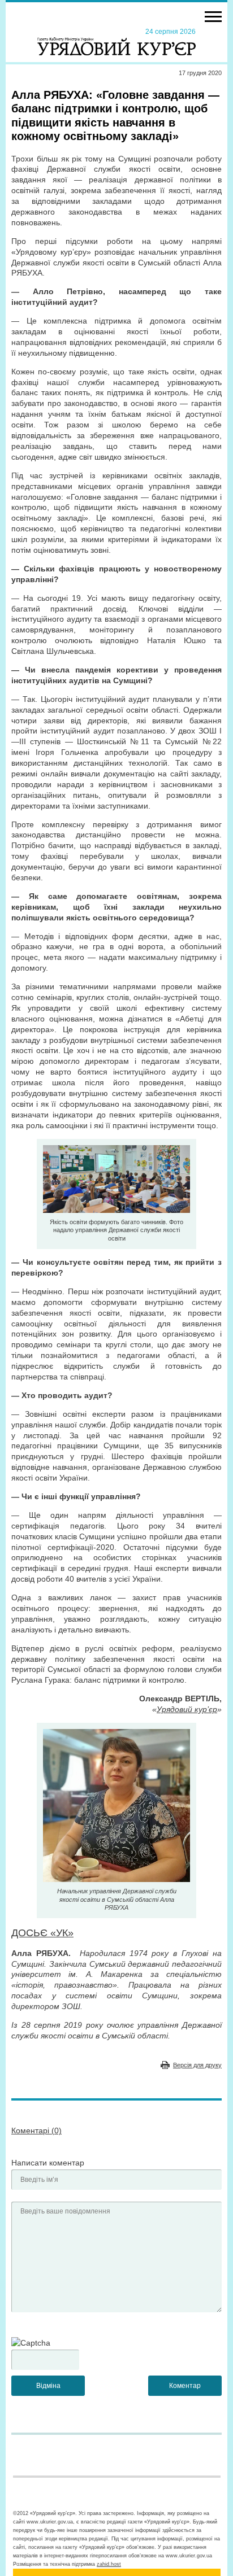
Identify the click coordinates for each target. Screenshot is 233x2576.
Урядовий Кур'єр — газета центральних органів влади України (116, 41)
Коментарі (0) (36, 2130)
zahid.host (109, 2564)
